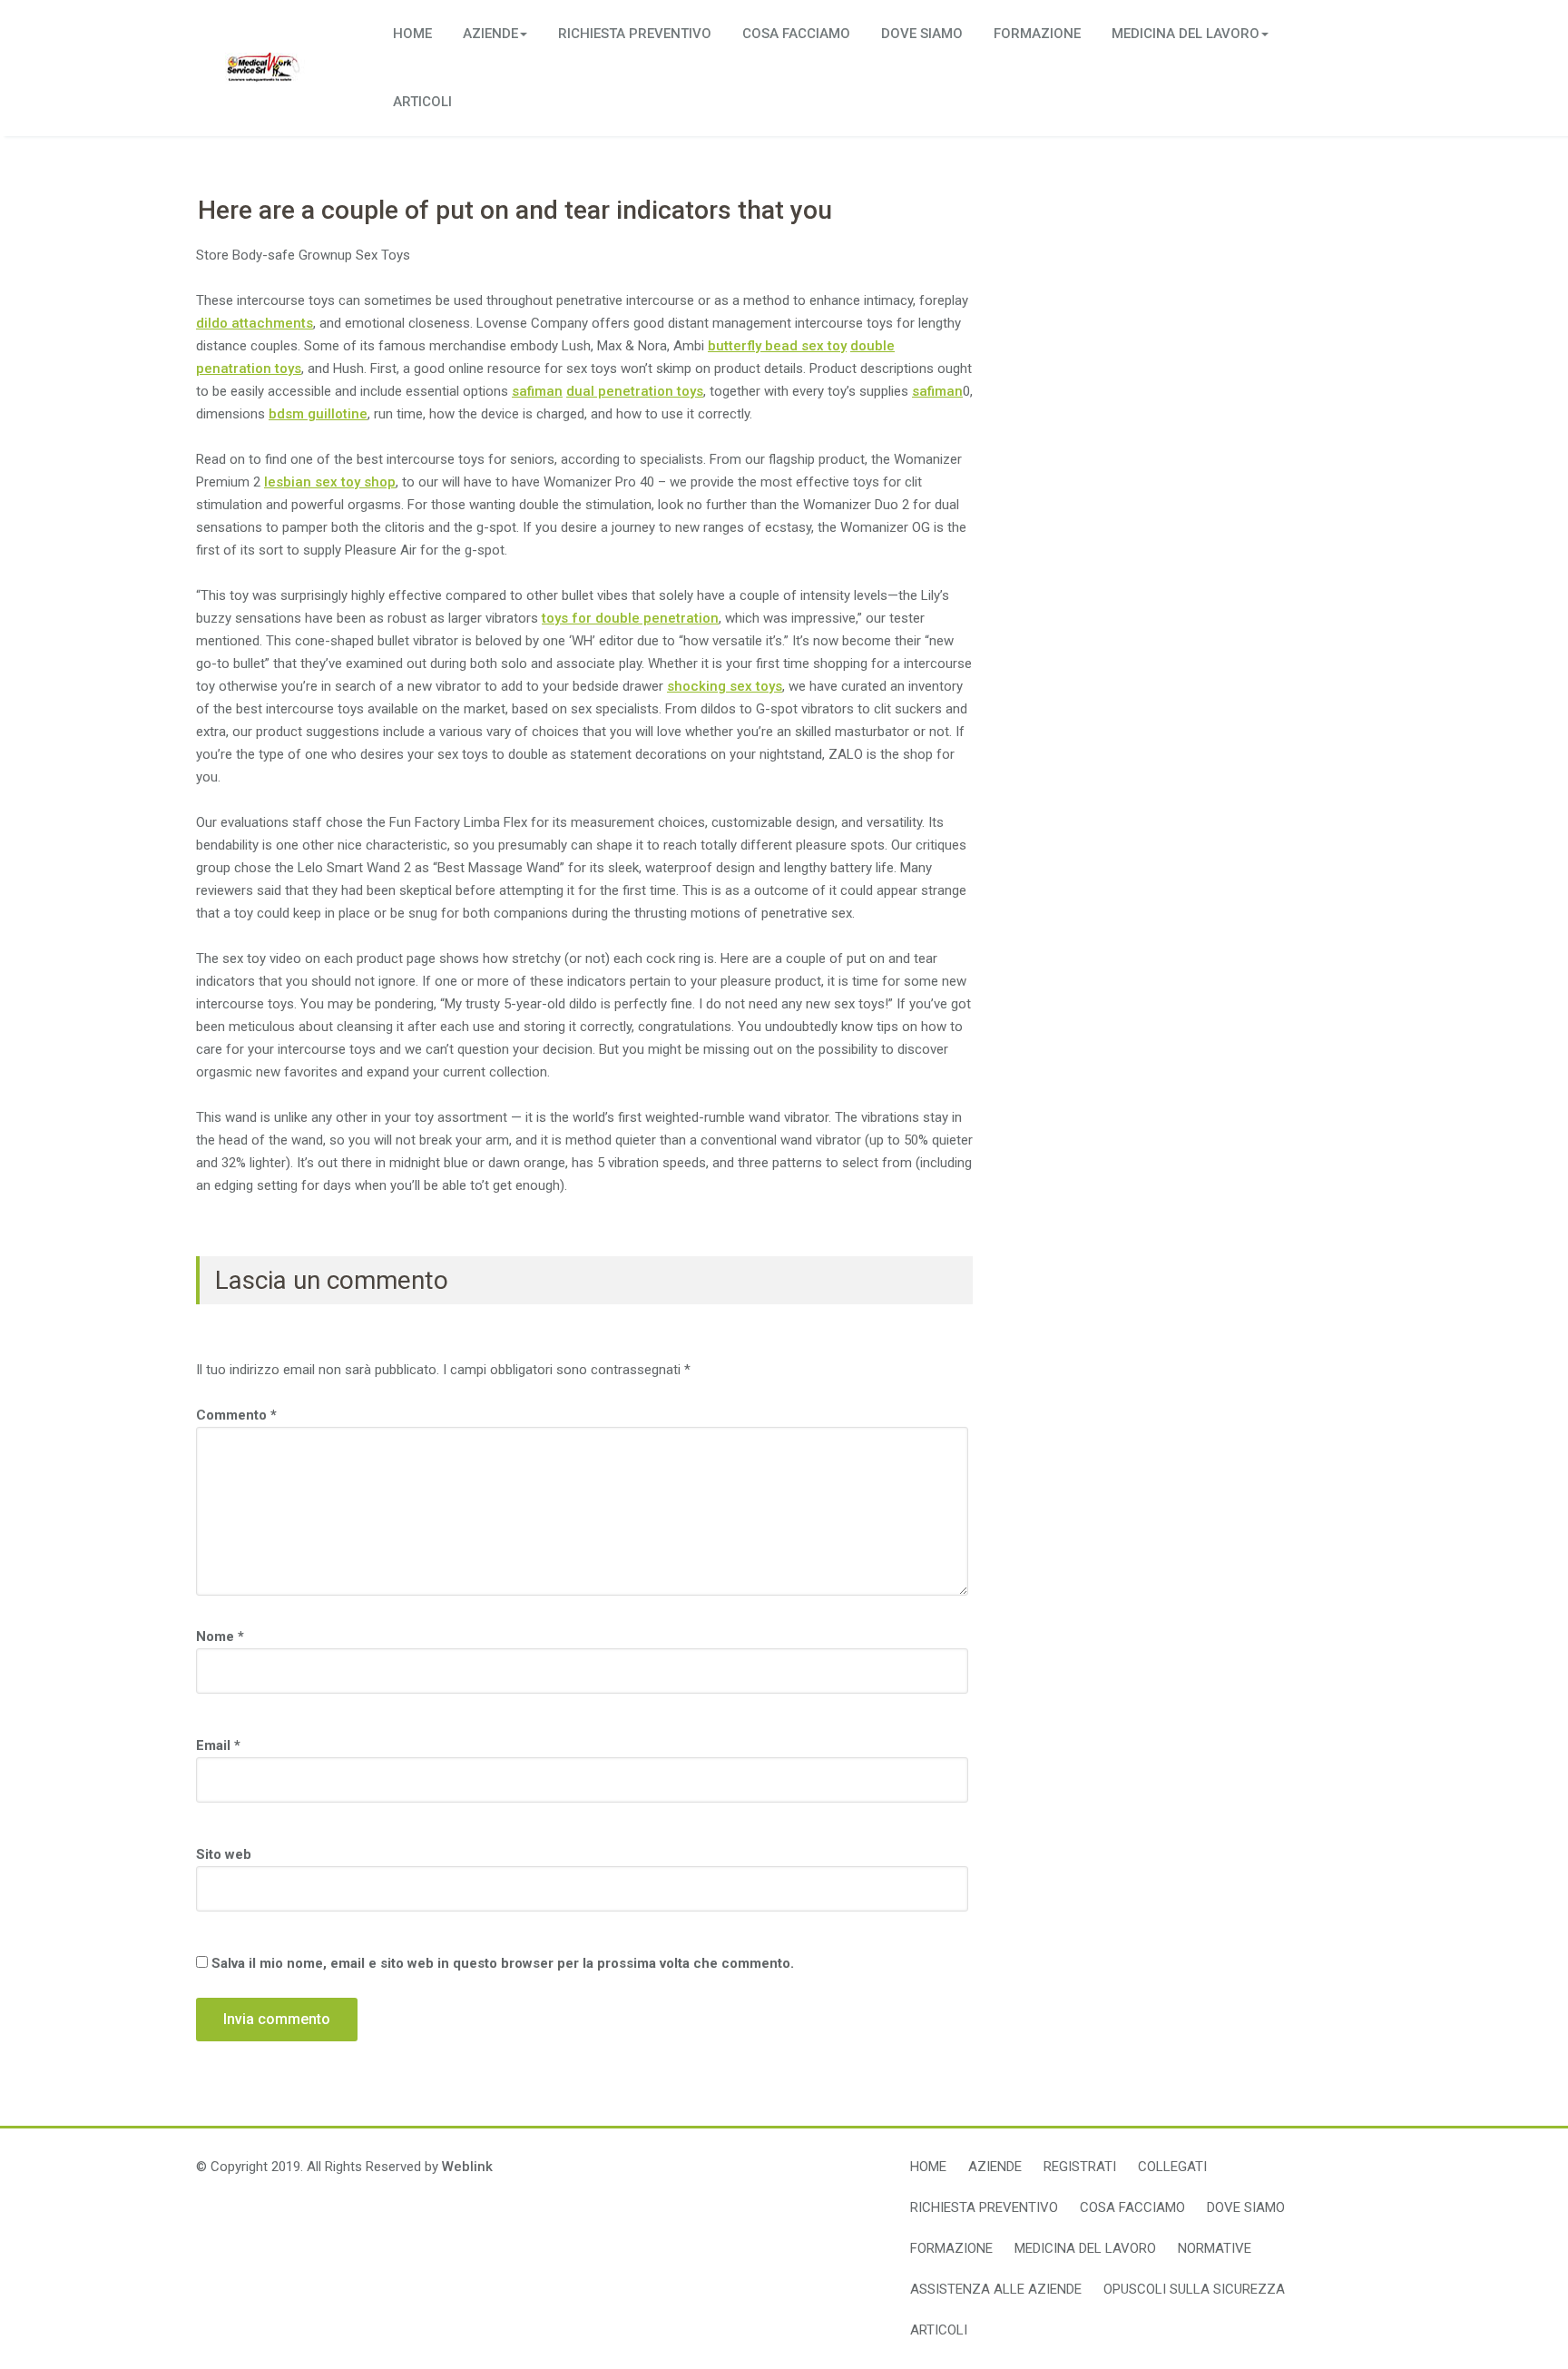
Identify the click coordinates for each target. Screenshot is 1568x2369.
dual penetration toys (635, 391)
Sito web (224, 1854)
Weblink (467, 2167)
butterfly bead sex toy (777, 346)
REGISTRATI (1080, 2167)
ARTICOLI (422, 102)
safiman (537, 391)
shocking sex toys (725, 686)
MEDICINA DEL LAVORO (1186, 34)
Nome (220, 1637)
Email (218, 1745)
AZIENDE (490, 34)
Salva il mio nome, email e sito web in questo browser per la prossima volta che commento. (503, 1963)
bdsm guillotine (318, 414)
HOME (412, 34)
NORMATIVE (1215, 2248)
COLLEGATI (1172, 2167)
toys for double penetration (630, 618)
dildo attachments (255, 323)
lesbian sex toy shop (330, 482)
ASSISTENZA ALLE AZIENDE (996, 2289)
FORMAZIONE (1037, 34)
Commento (236, 1415)
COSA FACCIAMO (796, 34)
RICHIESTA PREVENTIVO (635, 34)
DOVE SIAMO (922, 34)
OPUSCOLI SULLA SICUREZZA (1194, 2289)
